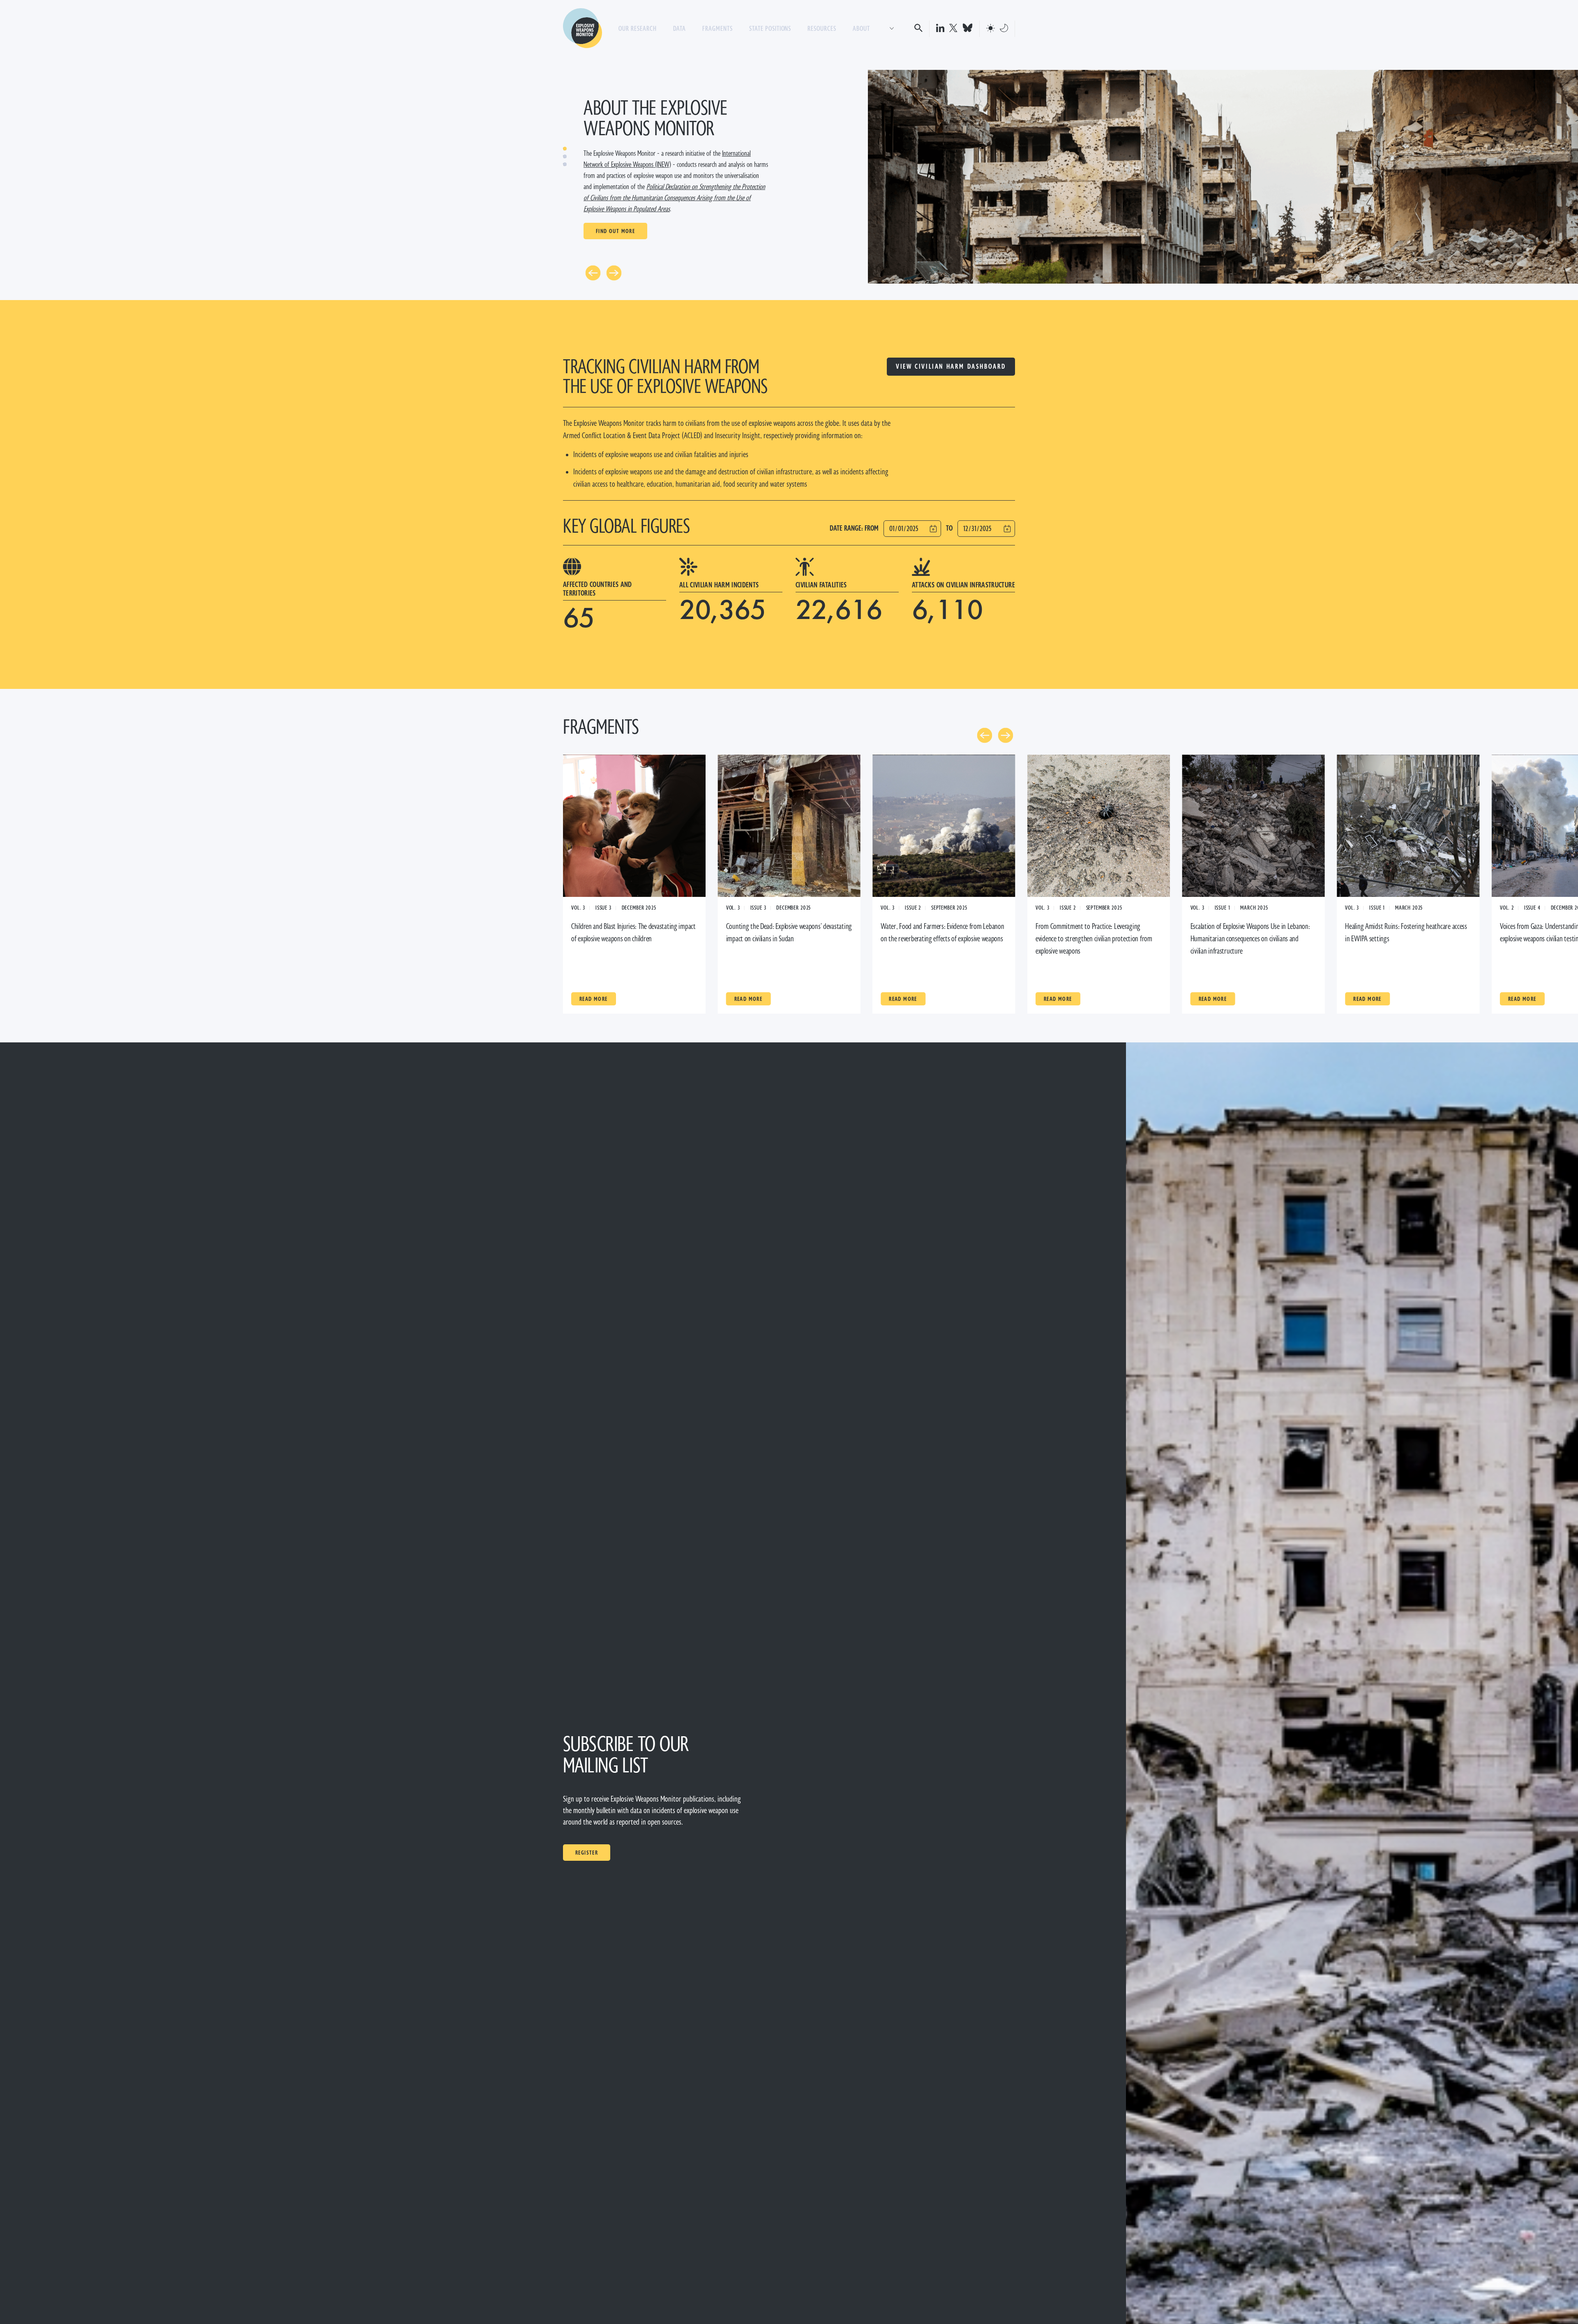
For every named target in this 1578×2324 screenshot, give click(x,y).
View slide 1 (565, 149)
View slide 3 (565, 164)
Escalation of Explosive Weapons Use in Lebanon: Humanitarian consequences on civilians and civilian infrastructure (1250, 939)
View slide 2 (565, 156)
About (861, 29)
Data (680, 29)
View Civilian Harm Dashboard (951, 366)
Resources (822, 29)
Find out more (615, 231)
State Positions (770, 29)
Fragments (717, 29)
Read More (594, 999)
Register (587, 1853)
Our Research (638, 29)
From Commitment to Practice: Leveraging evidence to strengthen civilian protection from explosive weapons (1094, 939)
